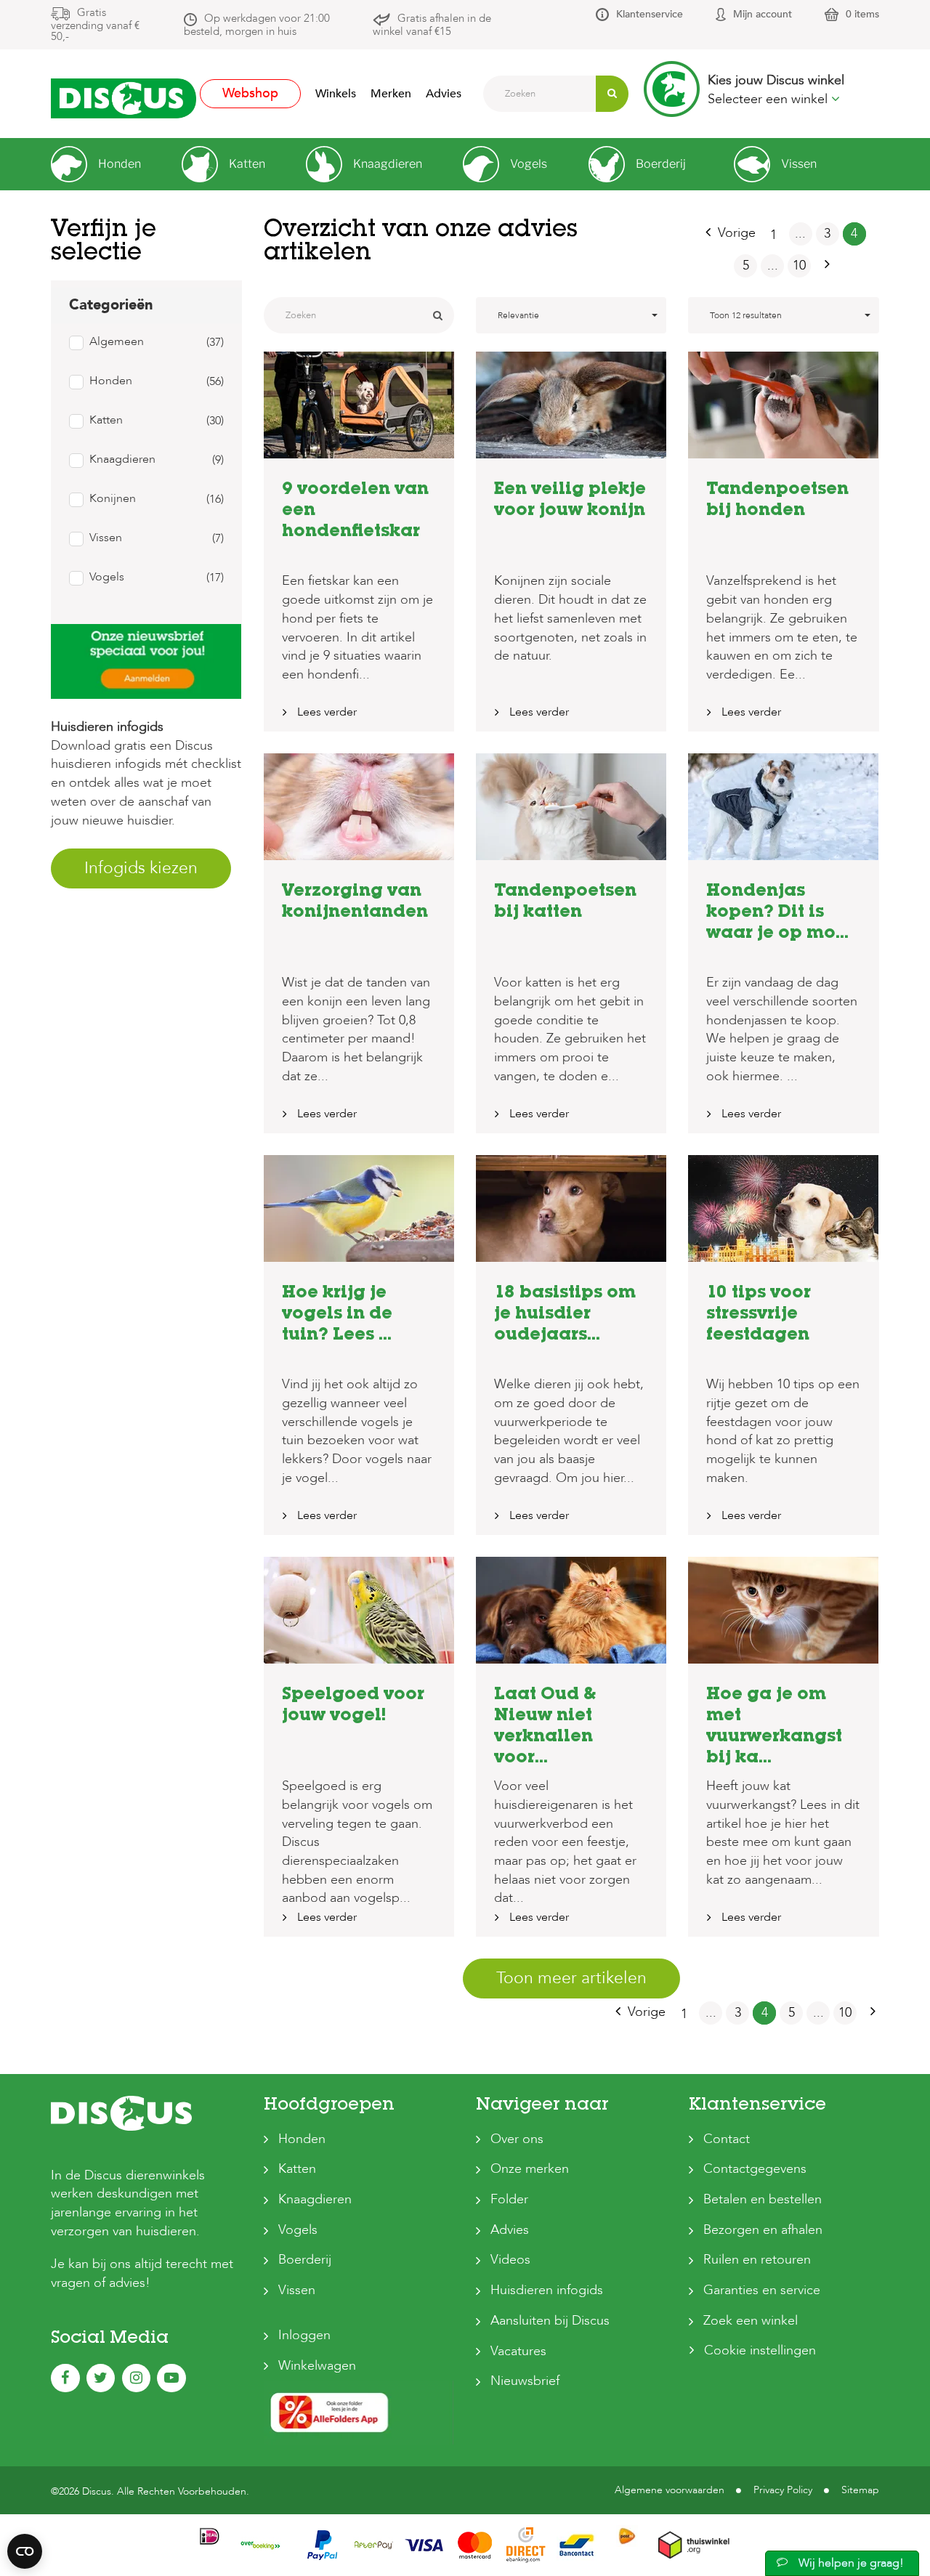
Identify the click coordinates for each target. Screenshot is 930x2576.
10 (799, 266)
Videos (510, 2260)
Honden (302, 2139)
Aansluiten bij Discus (550, 2321)
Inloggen (304, 2335)
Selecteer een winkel (769, 99)
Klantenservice (650, 14)
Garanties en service (762, 2290)
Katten (297, 2169)
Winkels (336, 94)
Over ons (517, 2139)
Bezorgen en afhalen (763, 2230)
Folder (509, 2199)
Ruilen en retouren (757, 2260)
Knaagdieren (315, 2199)
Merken (391, 94)
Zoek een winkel (751, 2321)
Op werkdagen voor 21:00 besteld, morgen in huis (257, 25)
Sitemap (860, 2490)
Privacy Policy (783, 2490)
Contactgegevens (755, 2169)
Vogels (298, 2230)
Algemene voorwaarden (670, 2490)
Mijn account (763, 14)
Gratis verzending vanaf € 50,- (95, 24)
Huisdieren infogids (547, 2290)
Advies (444, 94)
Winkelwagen (317, 2366)
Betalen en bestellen (763, 2199)
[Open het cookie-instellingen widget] (25, 2551)
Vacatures (518, 2351)
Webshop (250, 93)
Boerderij (305, 2260)
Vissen (297, 2290)
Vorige (737, 233)
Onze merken (530, 2169)
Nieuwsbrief (525, 2381)
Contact (727, 2139)
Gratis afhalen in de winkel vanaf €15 (432, 25)
